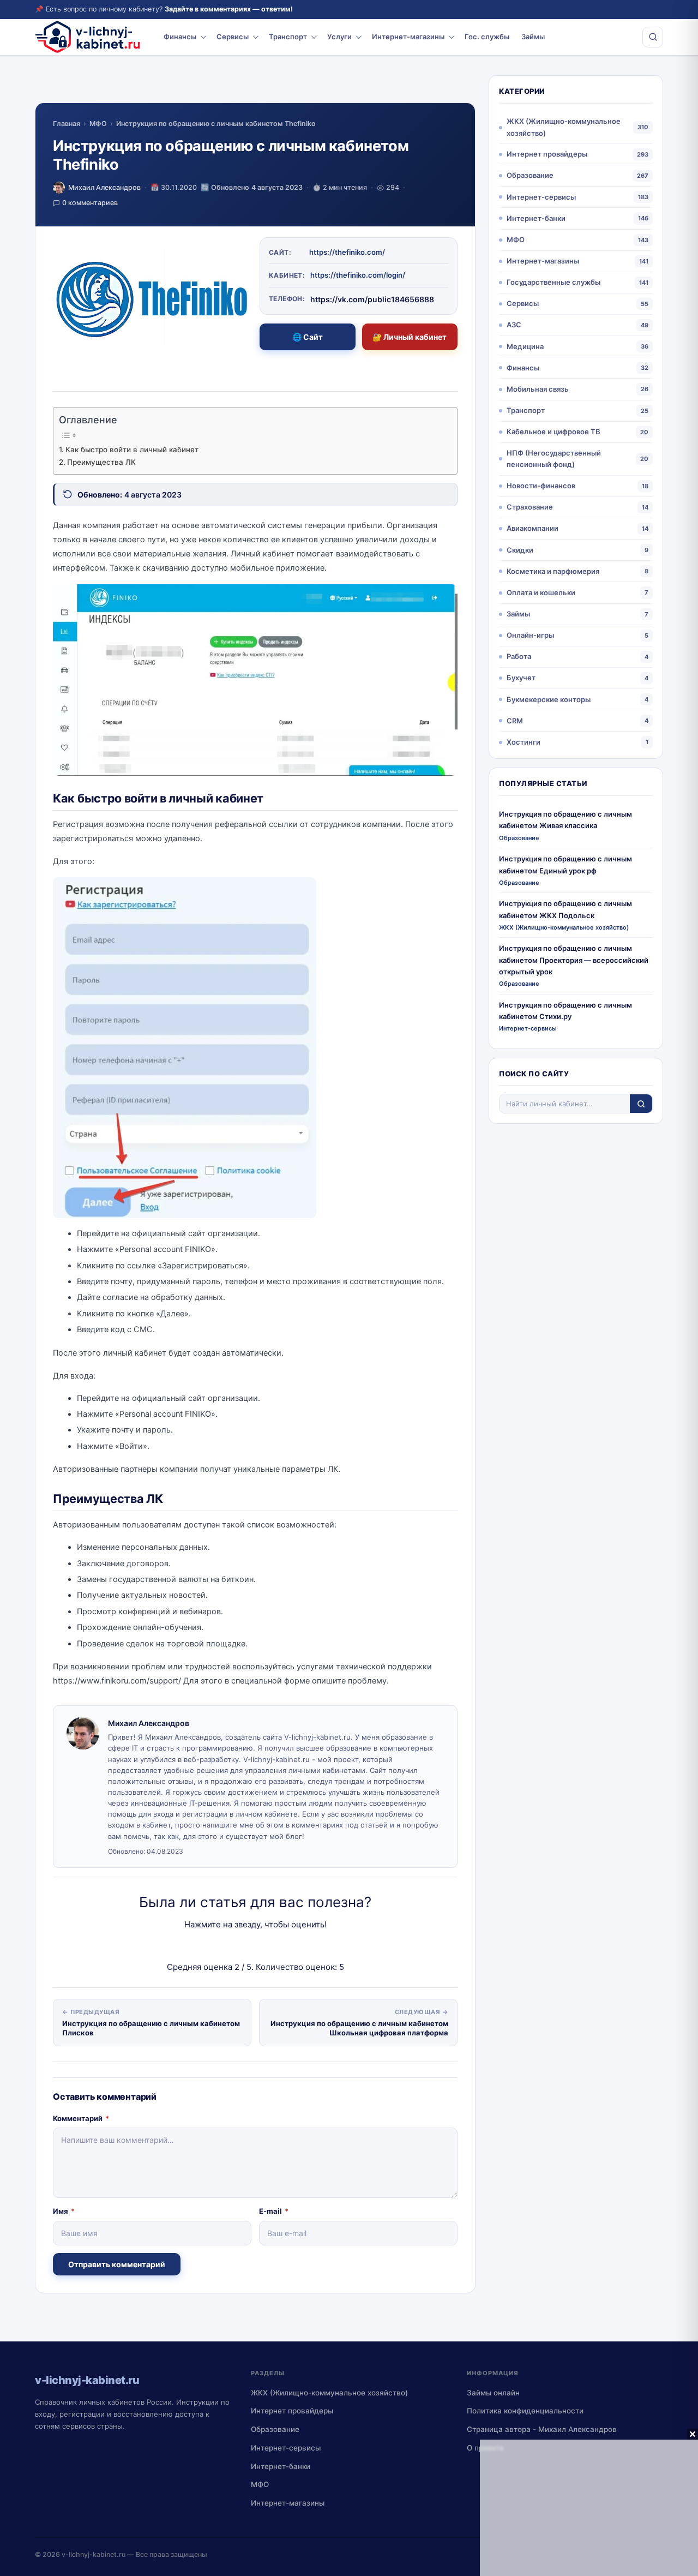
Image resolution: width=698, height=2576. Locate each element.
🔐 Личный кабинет (410, 337)
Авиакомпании (532, 528)
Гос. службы (487, 37)
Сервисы (233, 37)
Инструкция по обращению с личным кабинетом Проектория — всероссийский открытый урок (574, 960)
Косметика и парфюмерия (553, 571)
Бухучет (521, 678)
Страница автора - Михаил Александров (542, 2429)
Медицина (525, 346)
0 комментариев (90, 203)
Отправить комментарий (117, 2264)
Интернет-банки (536, 218)
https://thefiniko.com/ (347, 252)
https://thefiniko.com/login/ (358, 275)
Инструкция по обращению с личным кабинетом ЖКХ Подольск (565, 909)
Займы (533, 37)
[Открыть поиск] (653, 37)
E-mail (274, 2211)
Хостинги (523, 742)
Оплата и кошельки (541, 592)
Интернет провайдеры (547, 154)
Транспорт (288, 37)
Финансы (180, 37)
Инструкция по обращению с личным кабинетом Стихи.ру (565, 1011)
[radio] (217, 1946)
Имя (64, 2211)
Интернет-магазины (408, 37)
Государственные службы (553, 282)
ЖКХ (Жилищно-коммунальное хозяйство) (564, 127)
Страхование (530, 507)
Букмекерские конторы (549, 699)
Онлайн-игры (530, 635)
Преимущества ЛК (101, 462)
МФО (98, 124)
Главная (67, 124)
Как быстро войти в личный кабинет (132, 450)
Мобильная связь (538, 389)
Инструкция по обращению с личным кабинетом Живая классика (565, 820)
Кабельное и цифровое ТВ (553, 432)
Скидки (520, 550)
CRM (515, 721)
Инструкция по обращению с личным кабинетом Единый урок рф (565, 864)
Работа (519, 656)
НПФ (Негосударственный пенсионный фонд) (554, 459)
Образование (530, 175)
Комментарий (81, 2118)
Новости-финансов (541, 486)
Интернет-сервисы (541, 197)
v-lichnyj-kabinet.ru (94, 2554)
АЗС (514, 325)
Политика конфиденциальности (525, 2411)
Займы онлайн (493, 2393)
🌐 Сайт (308, 337)
